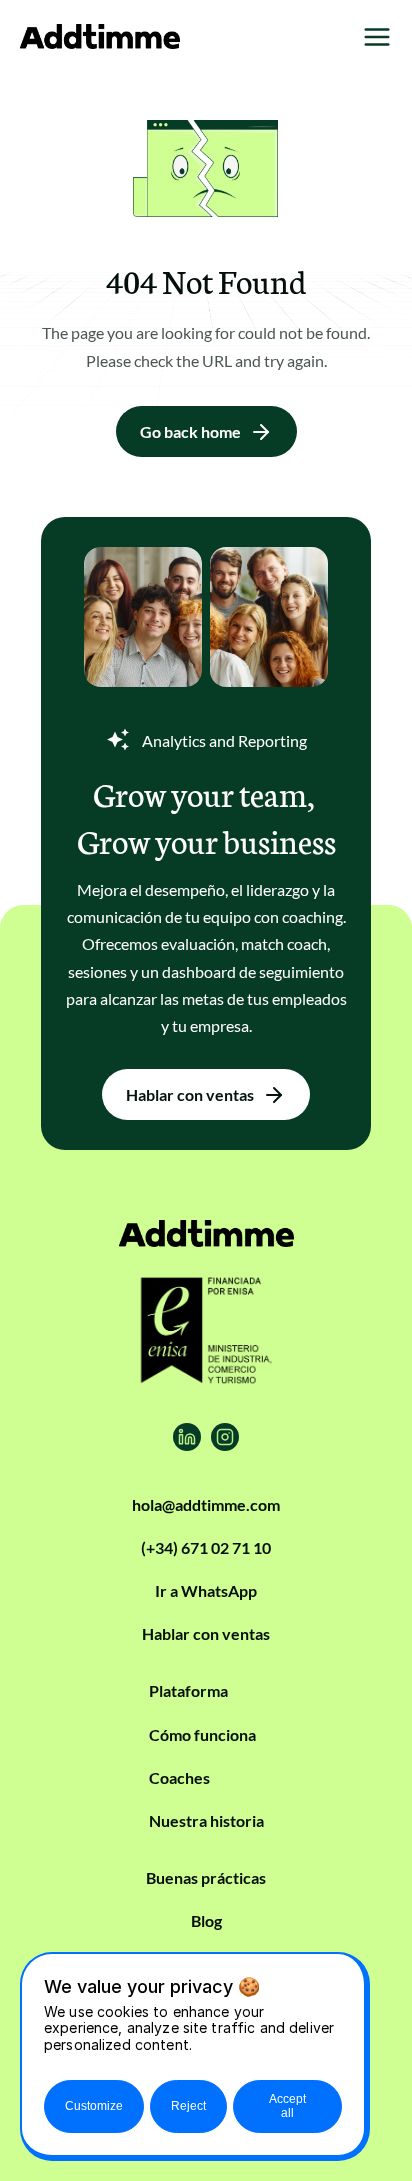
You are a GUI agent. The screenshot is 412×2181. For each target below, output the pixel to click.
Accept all (287, 2107)
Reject (188, 2107)
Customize (94, 2107)
